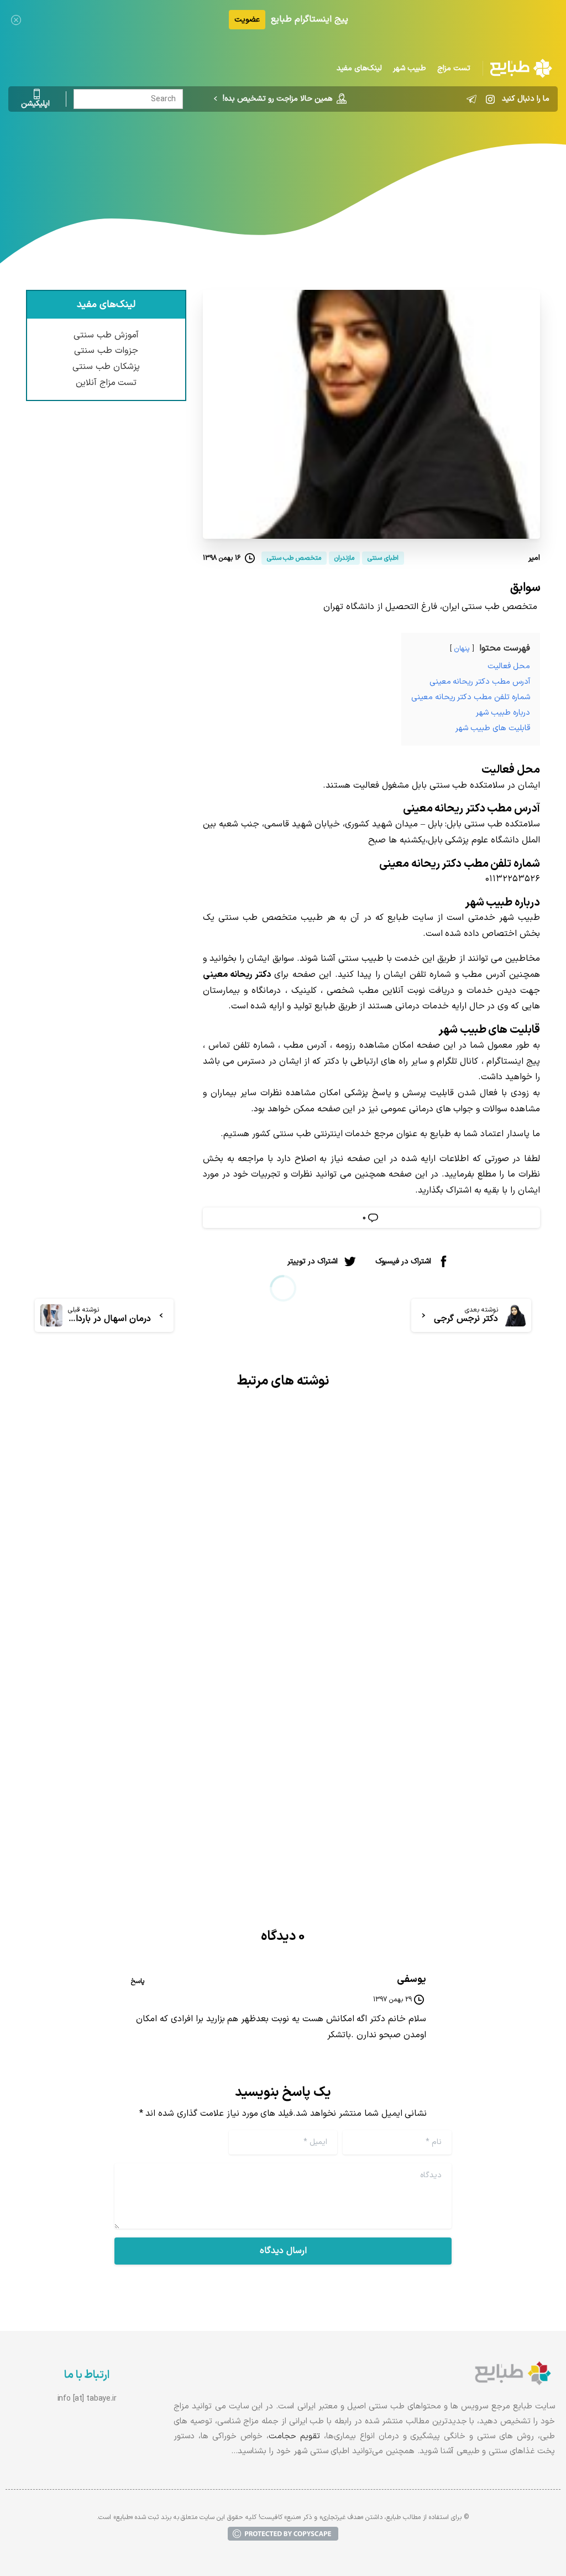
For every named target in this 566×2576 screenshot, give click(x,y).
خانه (360, 158)
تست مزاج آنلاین (106, 383)
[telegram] (471, 99)
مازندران (269, 158)
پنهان (462, 649)
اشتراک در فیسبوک (403, 1261)
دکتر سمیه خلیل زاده (209, 1722)
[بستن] (16, 20)
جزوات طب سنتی (106, 351)
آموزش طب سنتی (106, 335)
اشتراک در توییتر (313, 1261)
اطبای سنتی (318, 158)
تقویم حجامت (294, 2436)
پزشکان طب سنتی (106, 367)
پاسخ (138, 1981)
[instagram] (490, 99)
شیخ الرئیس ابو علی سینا (464, 1640)
